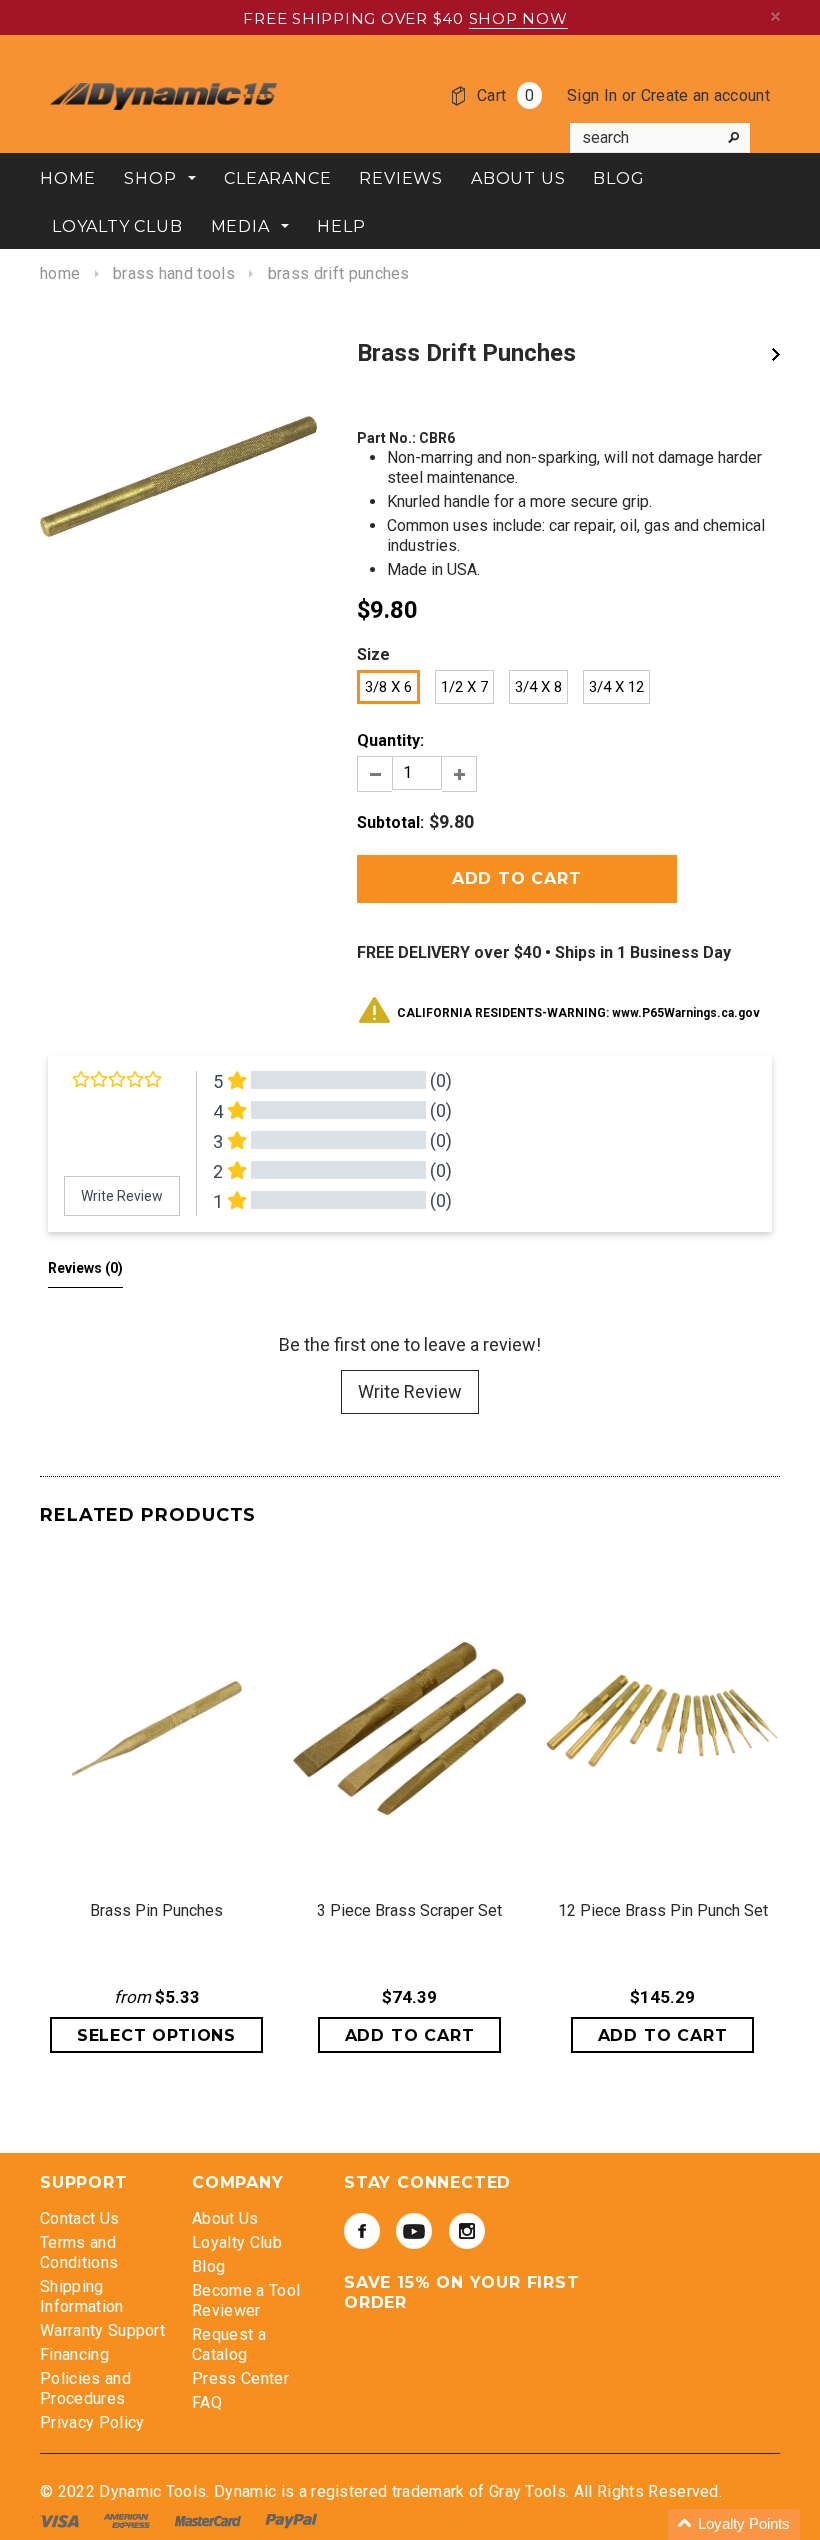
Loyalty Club (237, 2242)
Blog (208, 2266)
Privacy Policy (92, 2422)
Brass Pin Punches (156, 1910)
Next (776, 354)
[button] (734, 2524)
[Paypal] (291, 2519)
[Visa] (61, 2519)
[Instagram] (467, 2231)
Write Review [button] (122, 1196)
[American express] (128, 2519)
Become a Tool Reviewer (246, 2300)
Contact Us (79, 2218)
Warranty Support (102, 2330)
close (775, 16)
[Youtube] (414, 2231)
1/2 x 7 (464, 687)
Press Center (240, 2378)
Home (60, 273)
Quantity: (390, 740)
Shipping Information (82, 2296)
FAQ (207, 2402)
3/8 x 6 (388, 687)
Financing (74, 2354)
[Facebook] (362, 2231)
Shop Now (518, 18)
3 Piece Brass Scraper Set (409, 1910)
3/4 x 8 (538, 687)
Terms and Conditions (79, 2252)
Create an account (705, 95)
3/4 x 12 (616, 687)
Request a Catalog (229, 2344)
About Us (225, 2218)
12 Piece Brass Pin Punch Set (663, 1910)
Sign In (592, 95)
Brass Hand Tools (174, 273)
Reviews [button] (85, 1268)
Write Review (410, 1391)
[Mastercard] (210, 2519)
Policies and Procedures (85, 2388)
